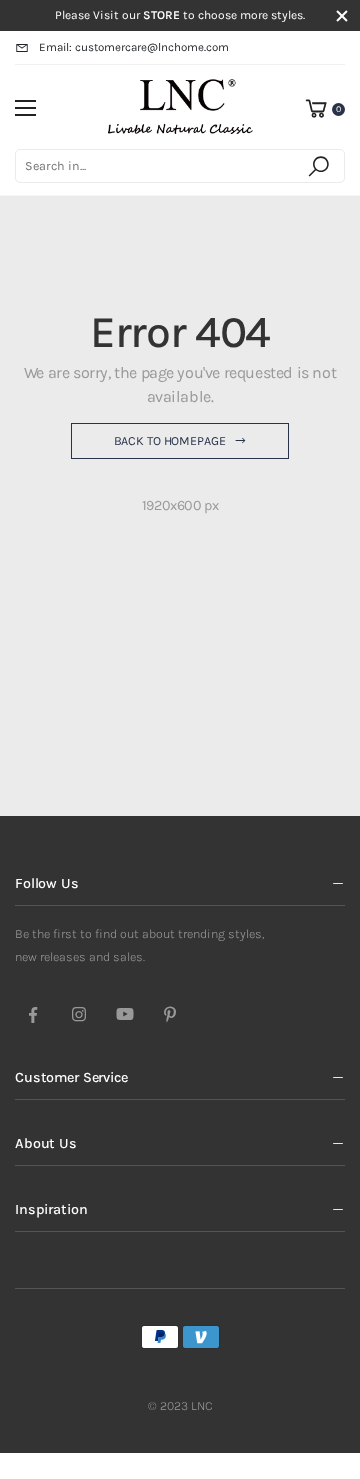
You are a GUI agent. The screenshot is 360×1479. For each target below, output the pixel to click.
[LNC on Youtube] (125, 1016)
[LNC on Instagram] (79, 1016)
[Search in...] (322, 166)
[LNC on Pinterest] (170, 1016)
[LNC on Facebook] (33, 1016)
